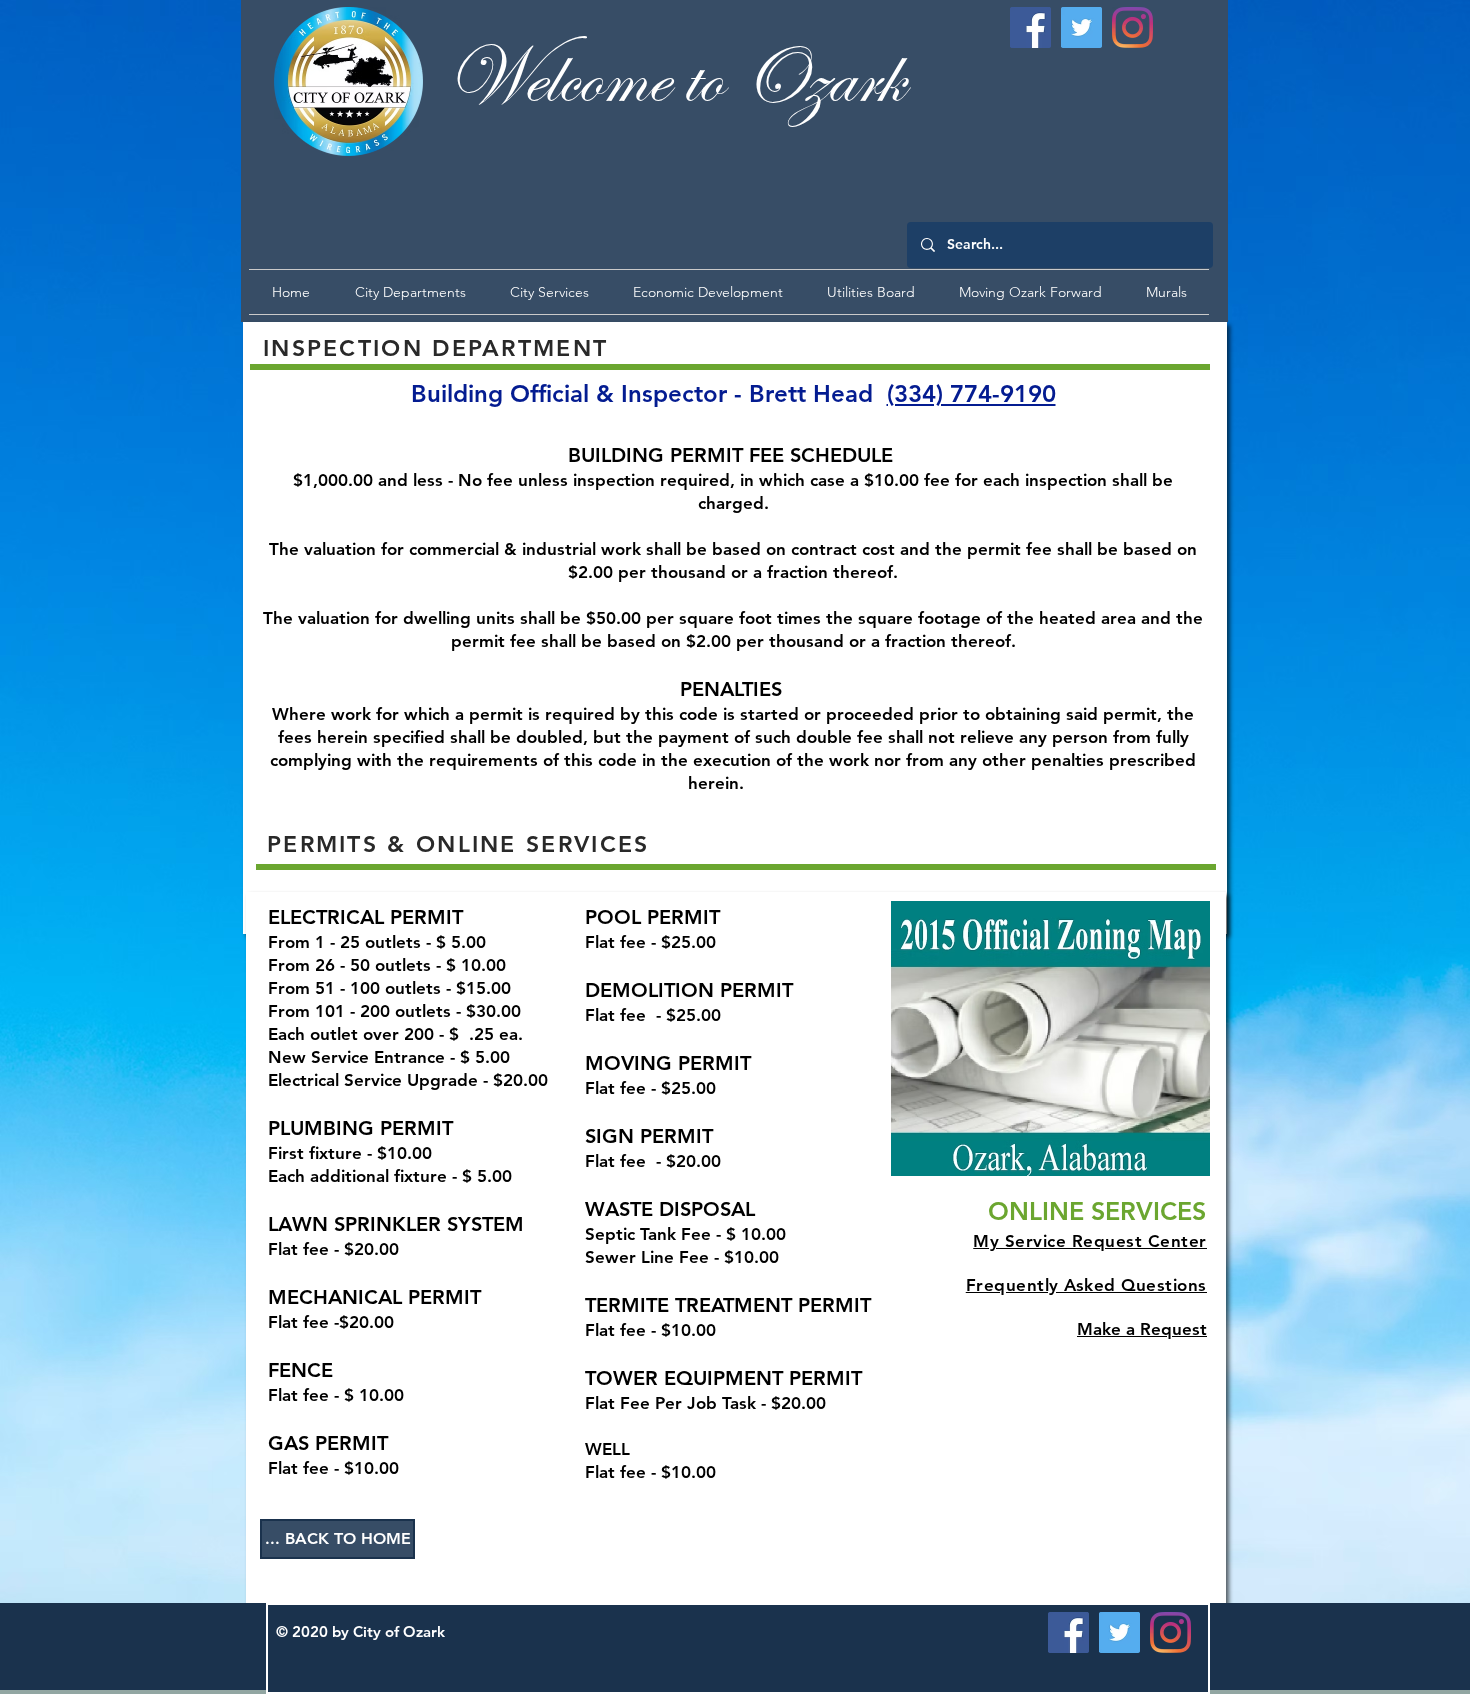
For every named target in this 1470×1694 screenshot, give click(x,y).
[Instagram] (1132, 27)
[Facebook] (1030, 27)
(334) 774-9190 (971, 393)
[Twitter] (1081, 27)
